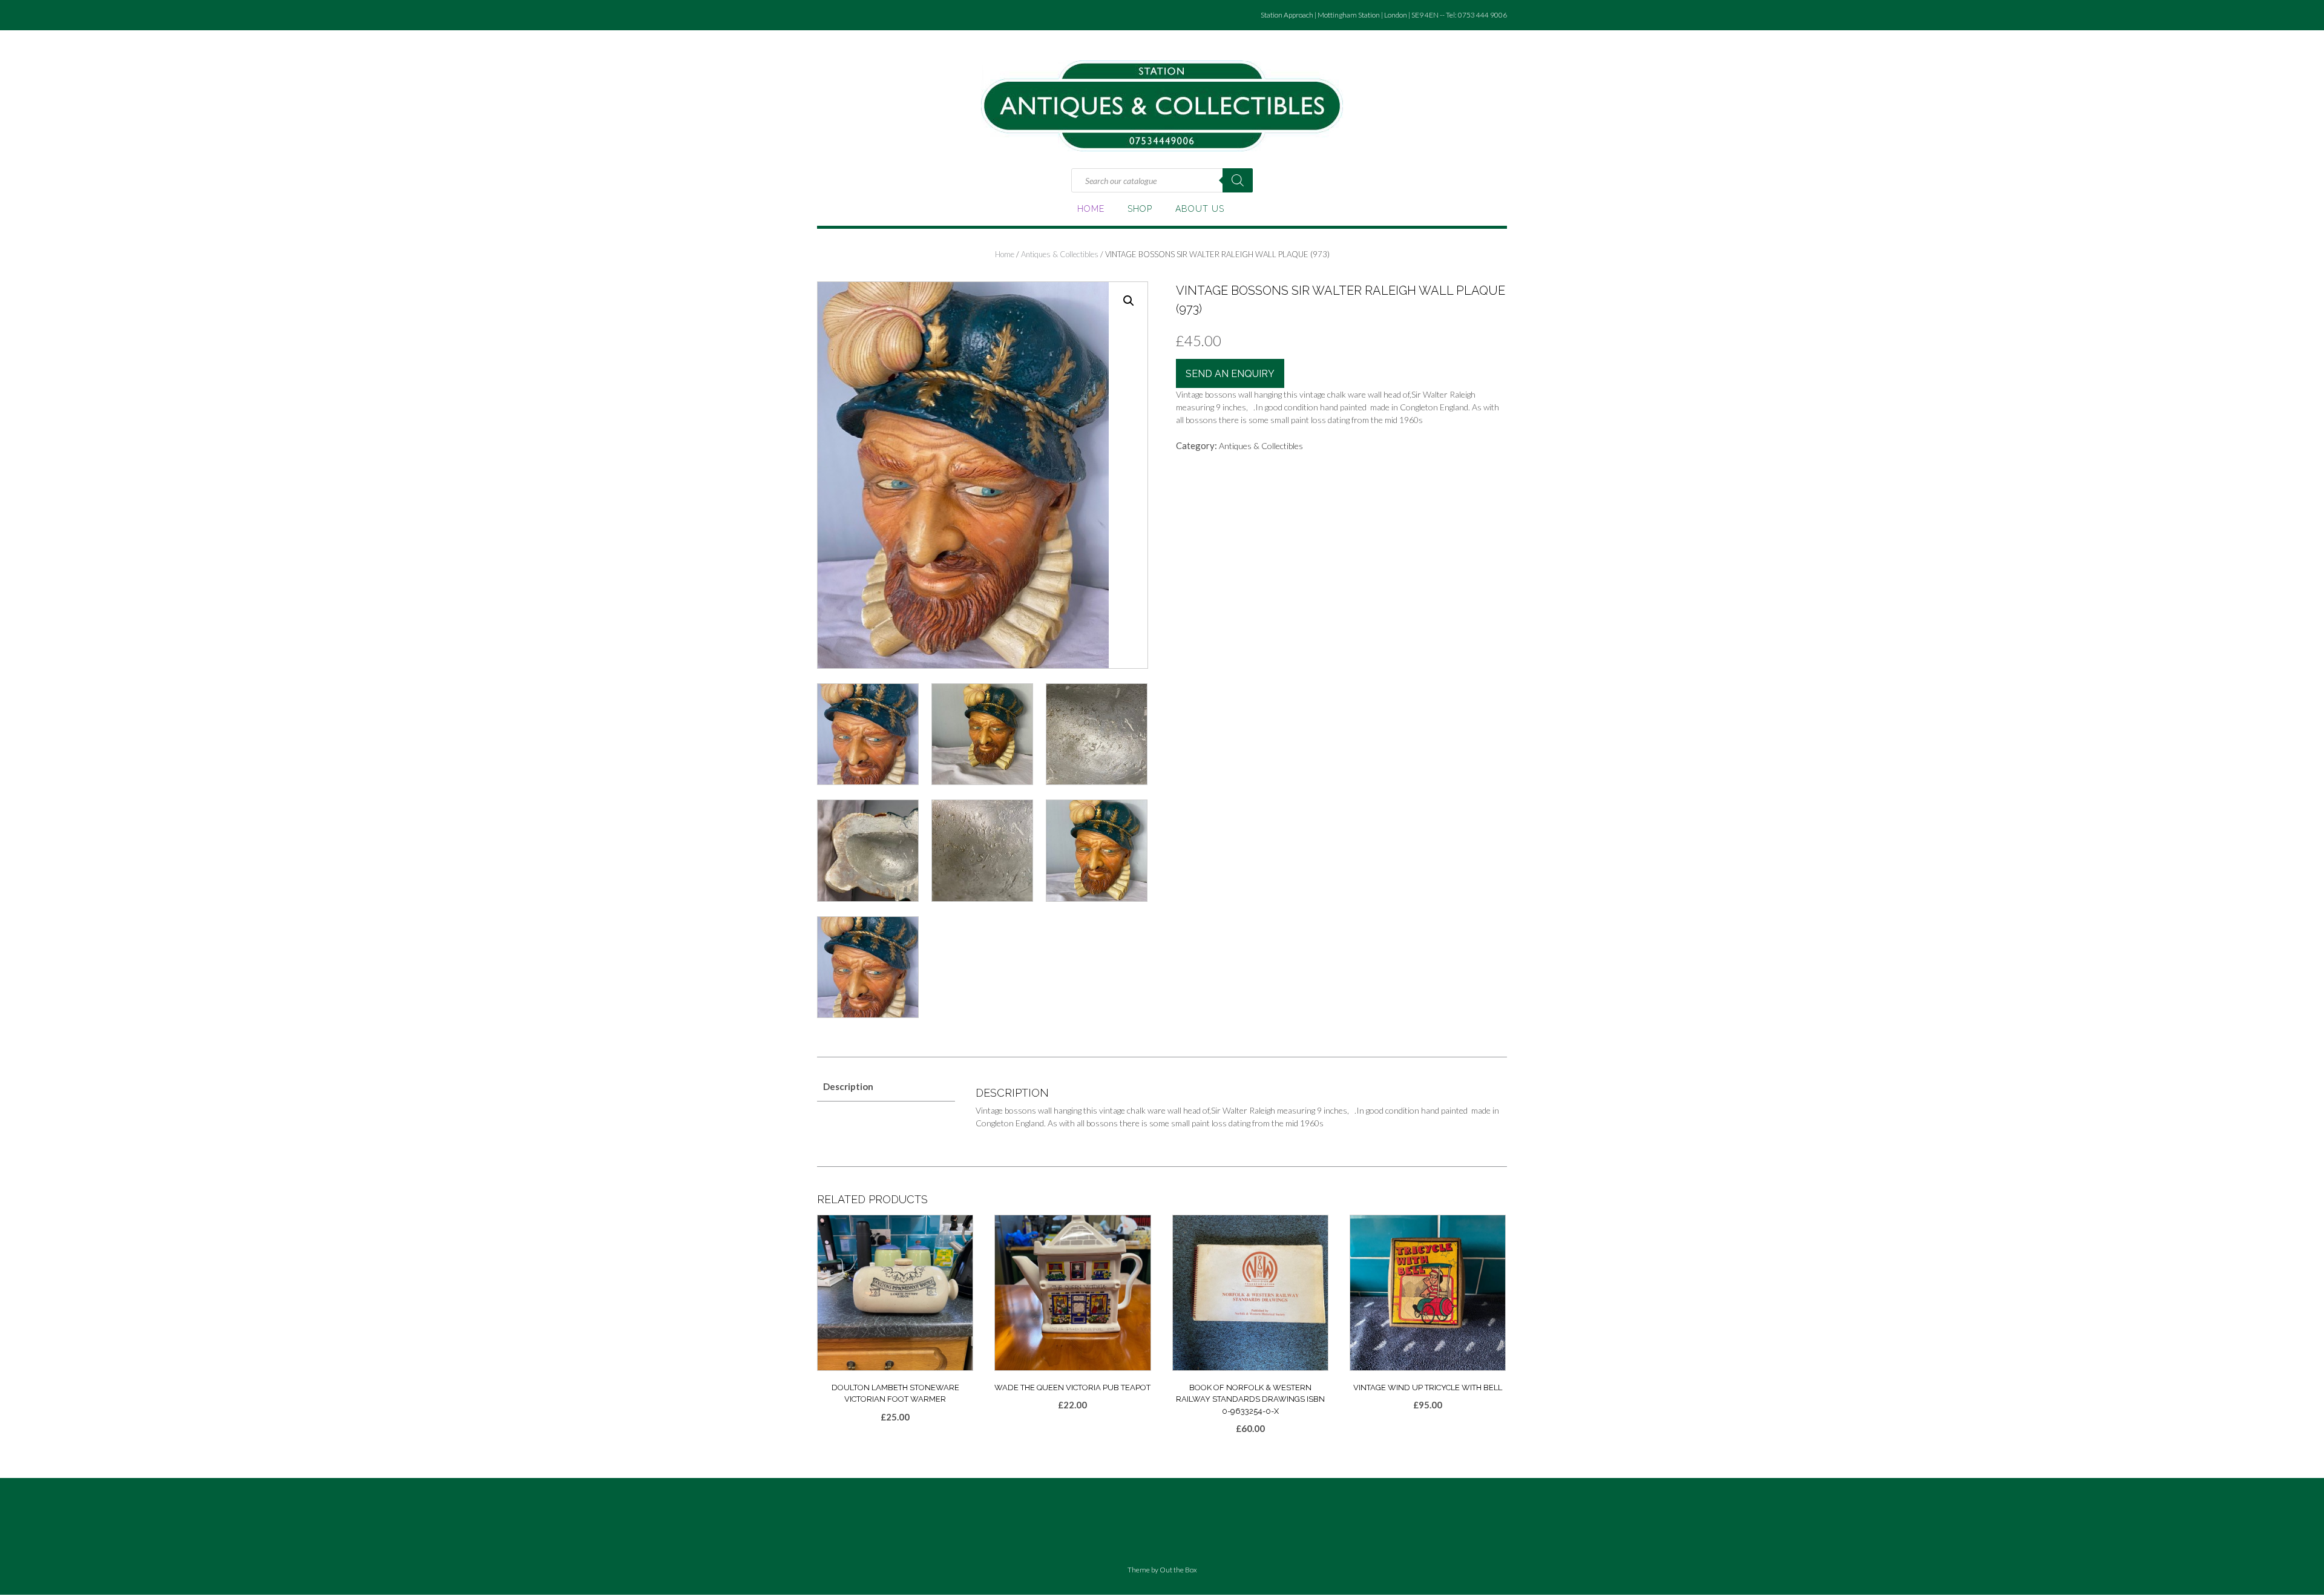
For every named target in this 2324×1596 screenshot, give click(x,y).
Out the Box (1178, 1570)
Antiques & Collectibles (1060, 254)
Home (1091, 209)
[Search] (1238, 180)
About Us (1200, 209)
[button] (1129, 301)
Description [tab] (848, 1086)
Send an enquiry (1230, 374)
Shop (1140, 209)
